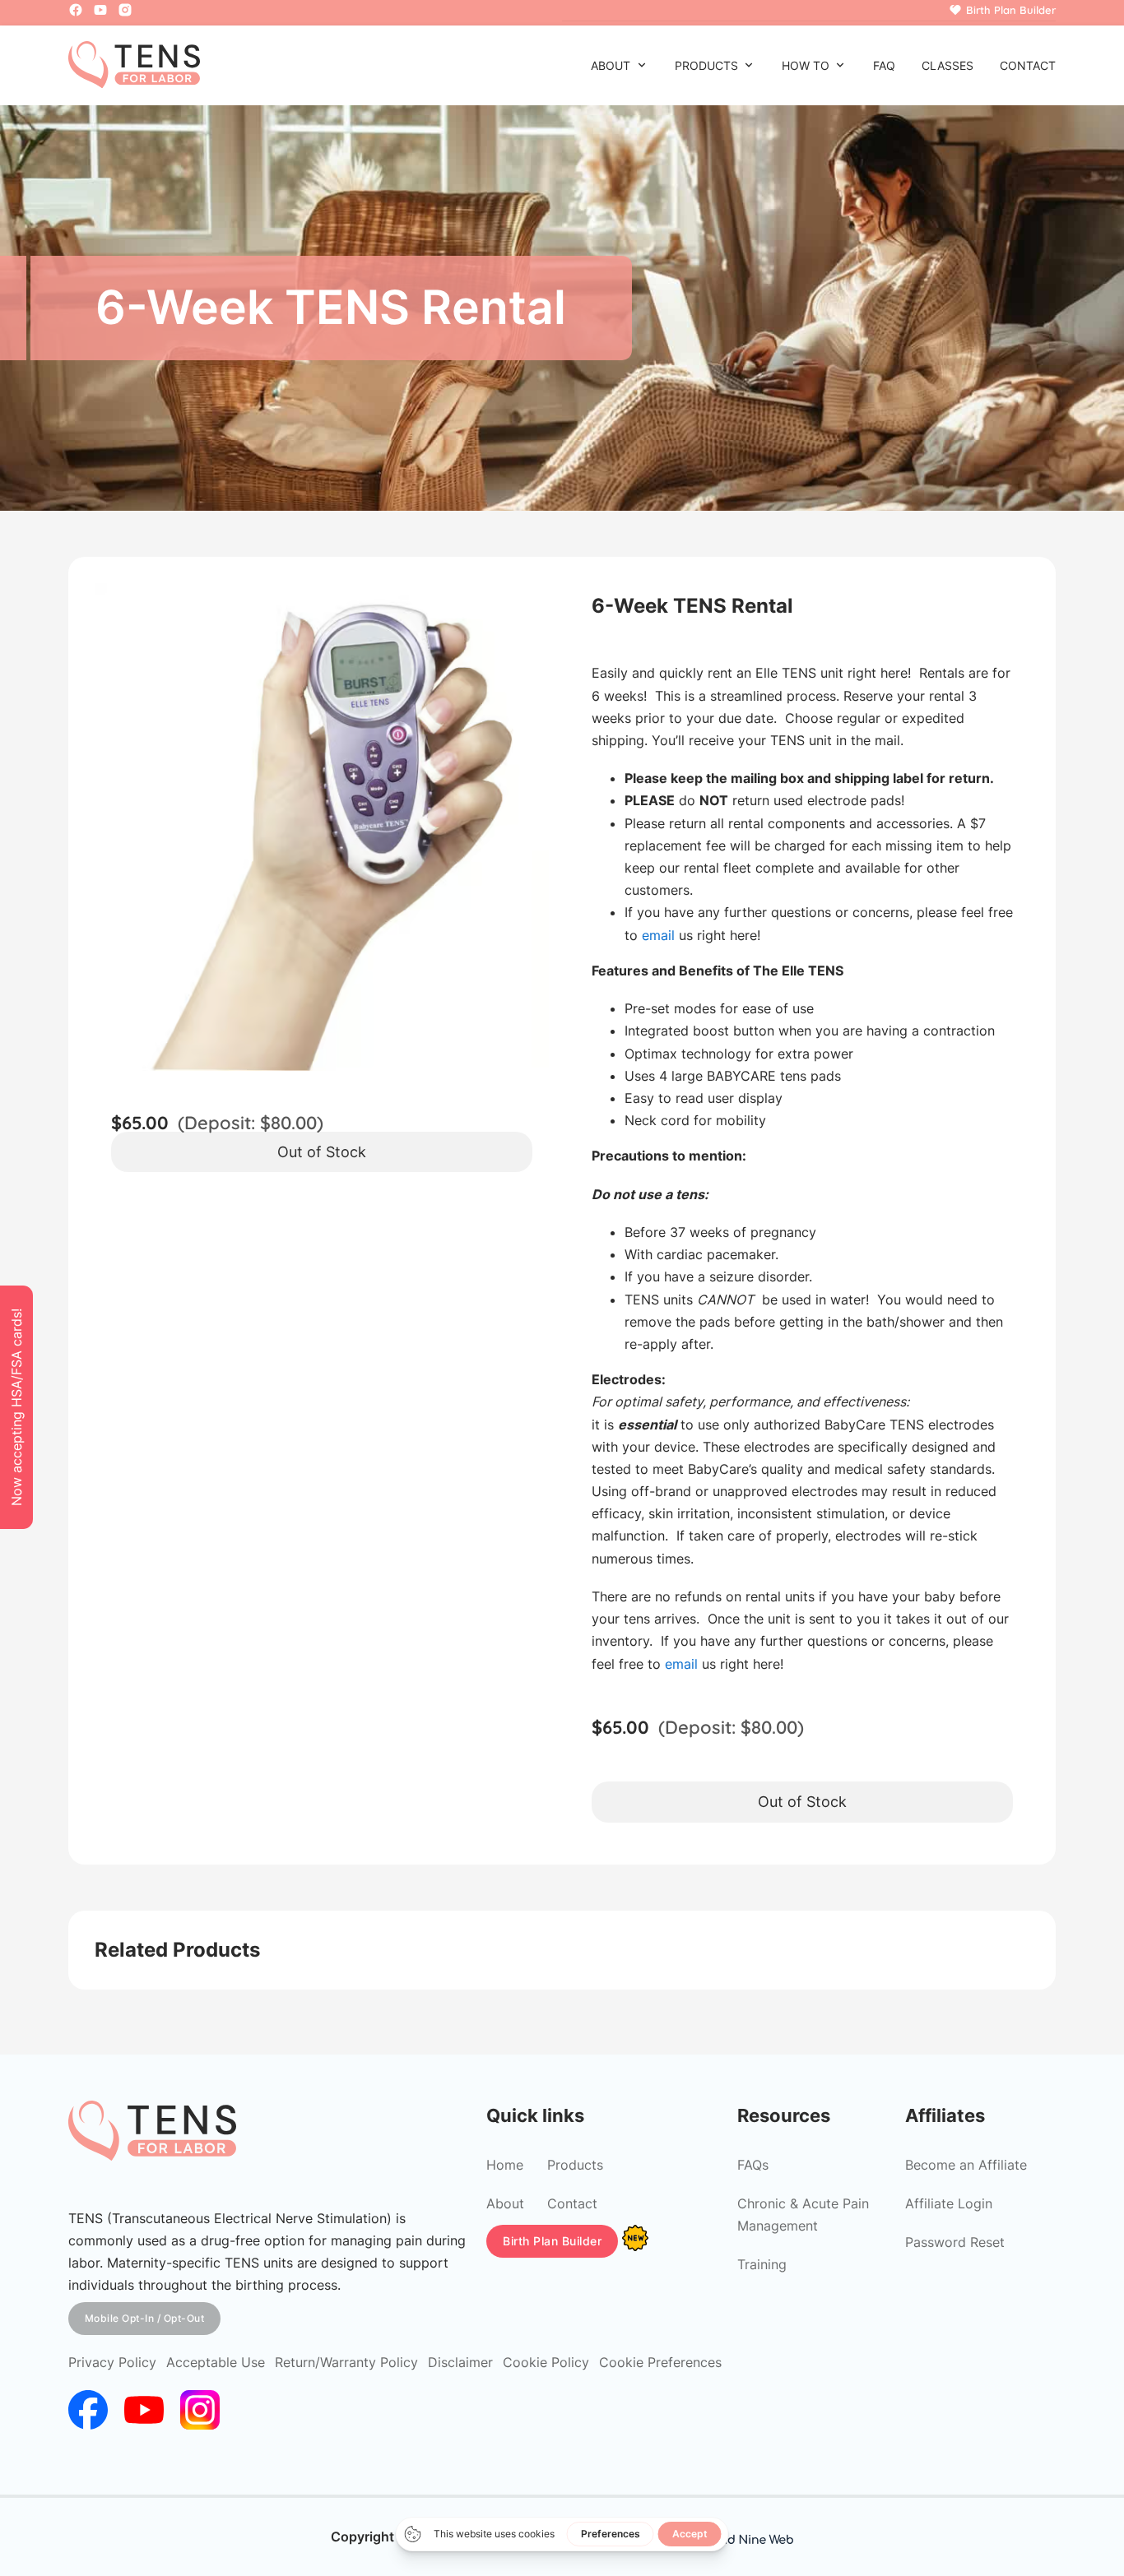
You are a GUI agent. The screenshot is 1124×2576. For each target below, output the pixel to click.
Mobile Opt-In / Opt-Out (145, 2318)
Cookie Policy (546, 2362)
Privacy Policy (112, 2362)
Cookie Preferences (660, 2362)
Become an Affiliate (966, 2165)
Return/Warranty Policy (346, 2362)
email (658, 935)
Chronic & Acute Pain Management (803, 2215)
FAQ (884, 65)
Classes (948, 65)
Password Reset (955, 2242)
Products (706, 65)
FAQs (753, 2165)
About (611, 65)
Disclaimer (460, 2362)
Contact (1028, 65)
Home (505, 2165)
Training (762, 2264)
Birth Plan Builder (552, 2241)
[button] (527, 605)
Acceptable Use (216, 2362)
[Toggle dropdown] (642, 65)
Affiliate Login (949, 2203)
